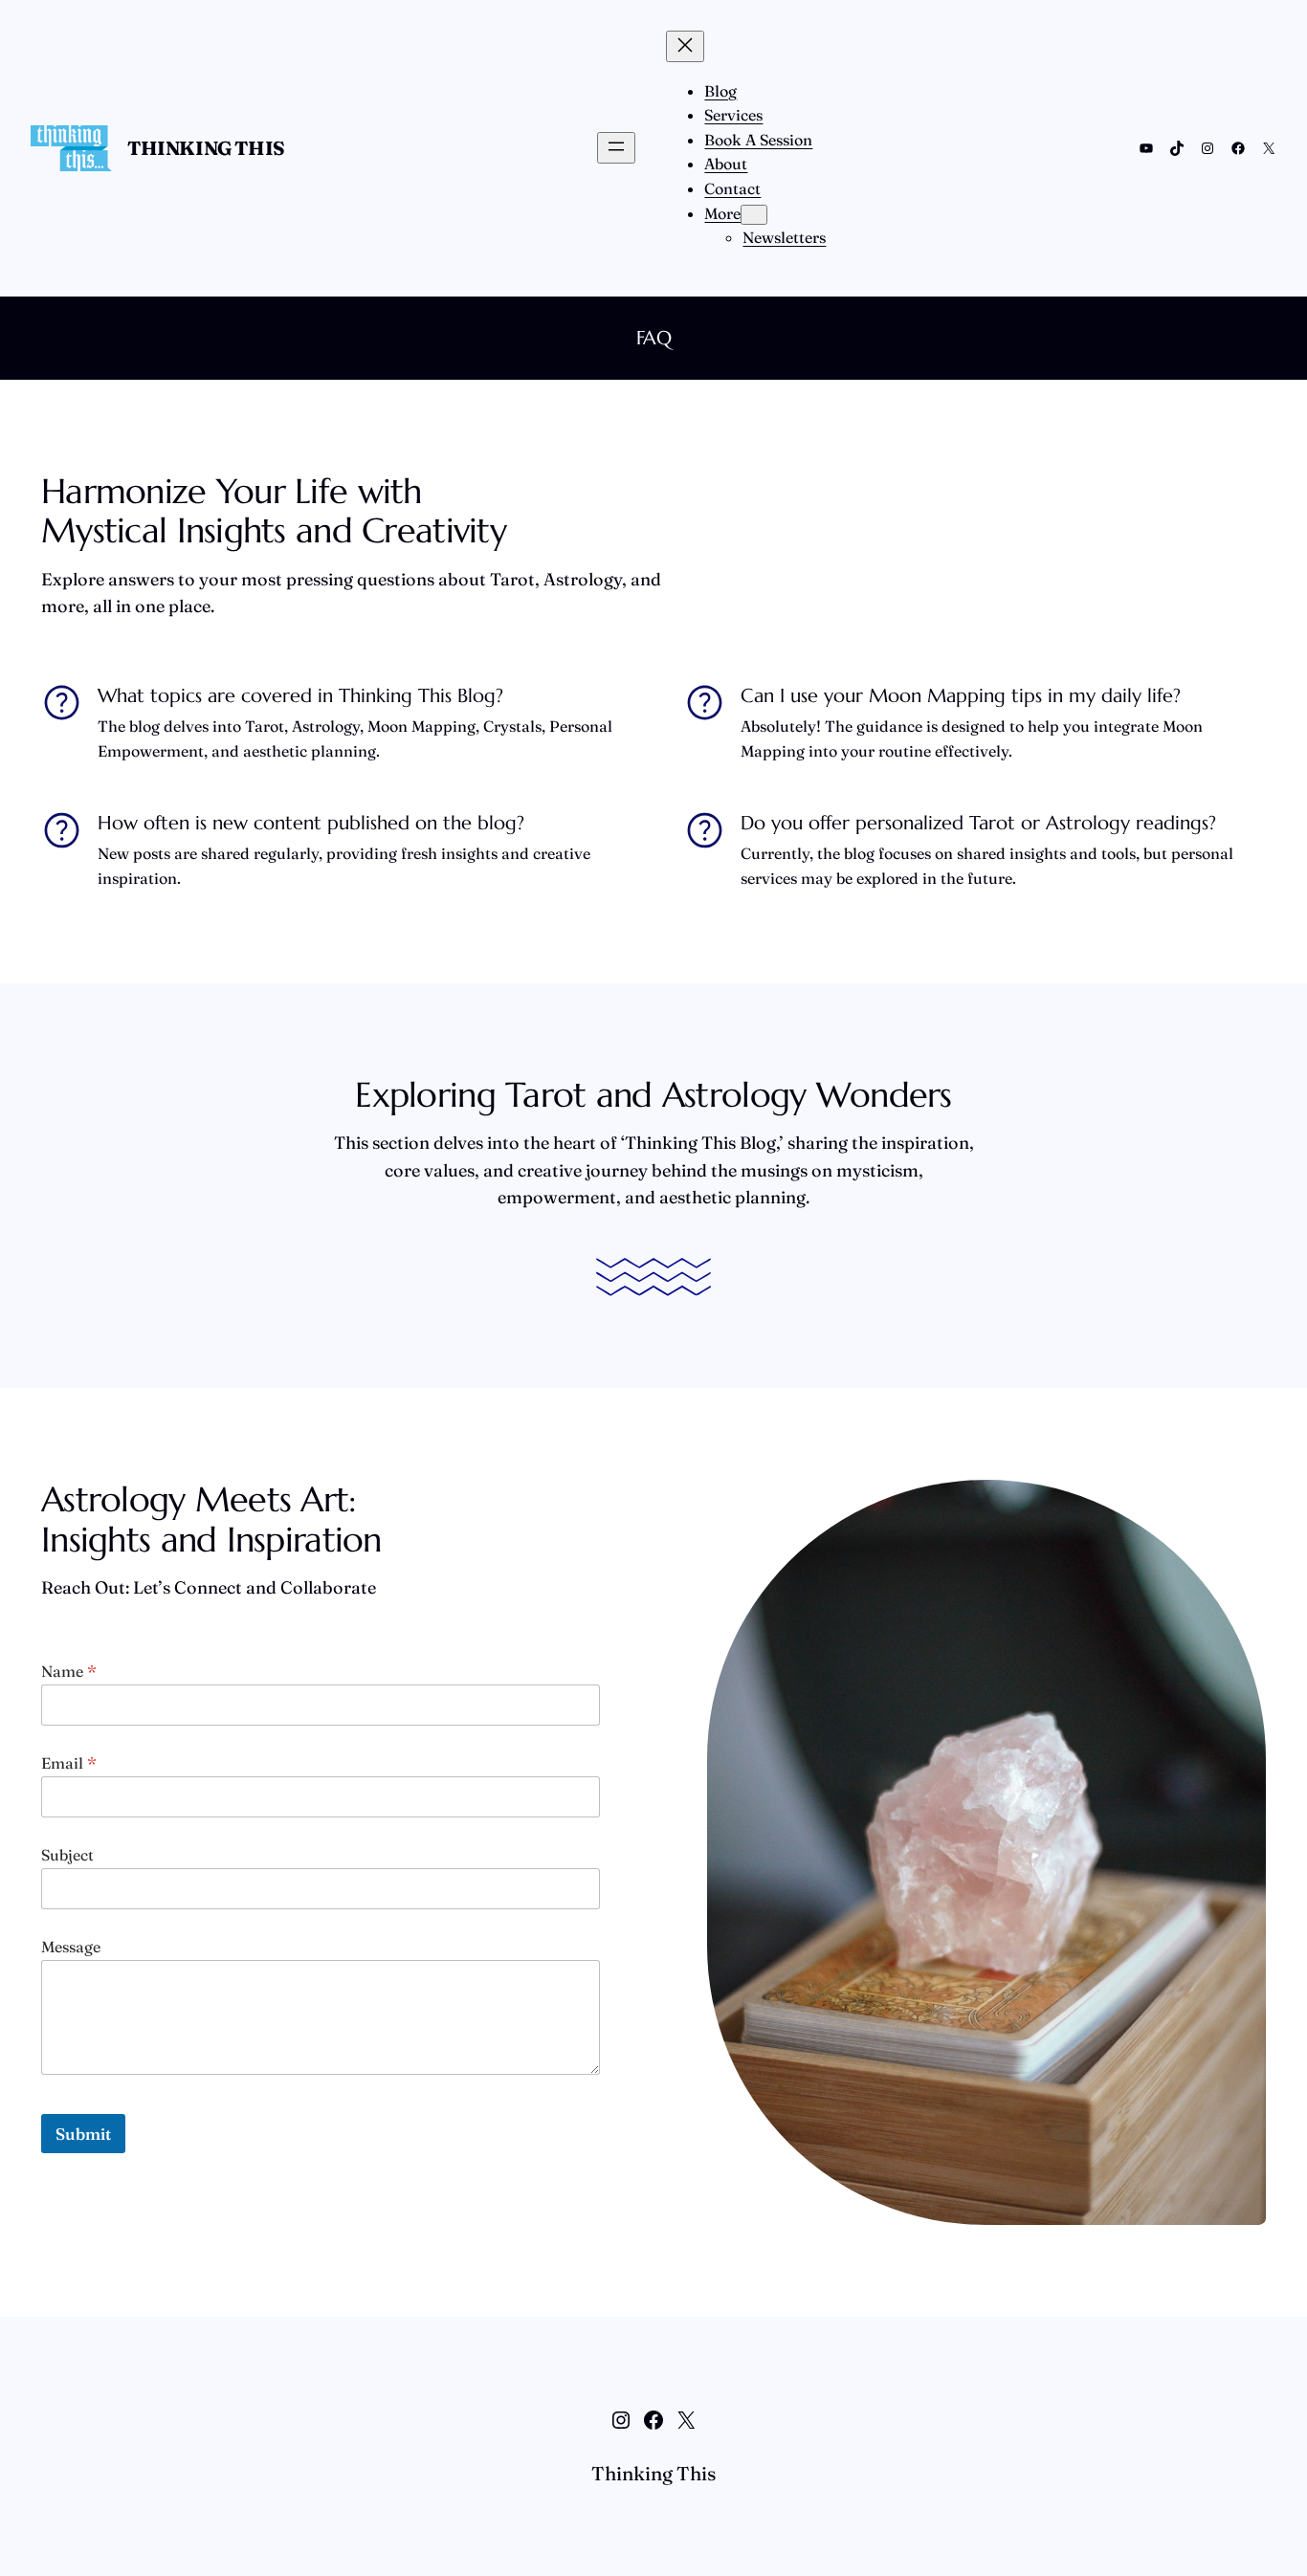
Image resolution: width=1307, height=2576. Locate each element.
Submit (83, 2134)
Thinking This (206, 148)
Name (69, 1672)
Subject (67, 1855)
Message (71, 1947)
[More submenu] (754, 215)
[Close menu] (685, 46)
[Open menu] (616, 148)
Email (69, 1763)
